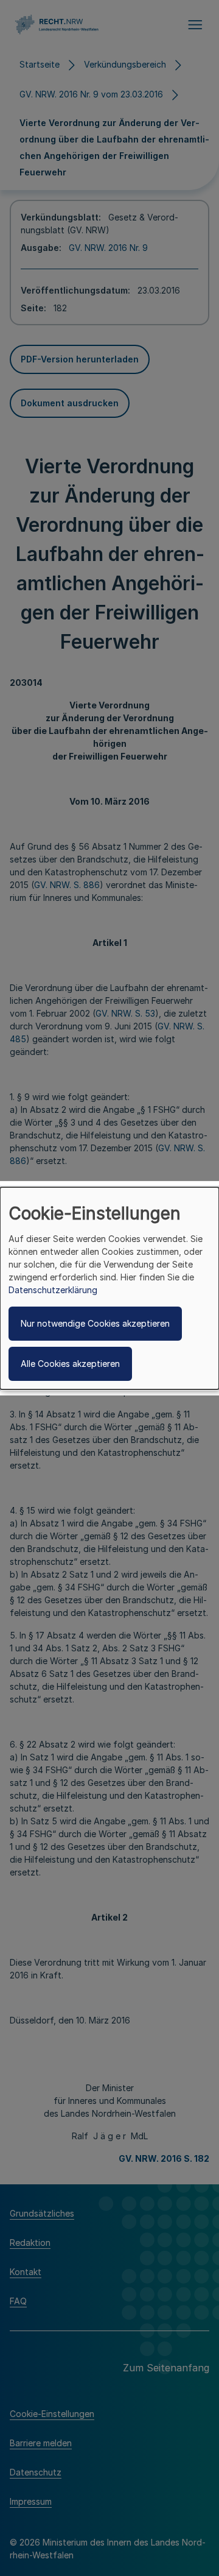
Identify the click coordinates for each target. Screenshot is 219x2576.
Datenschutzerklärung (53, 1290)
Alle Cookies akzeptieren (70, 1364)
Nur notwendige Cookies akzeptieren (95, 1323)
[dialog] (109, 1288)
